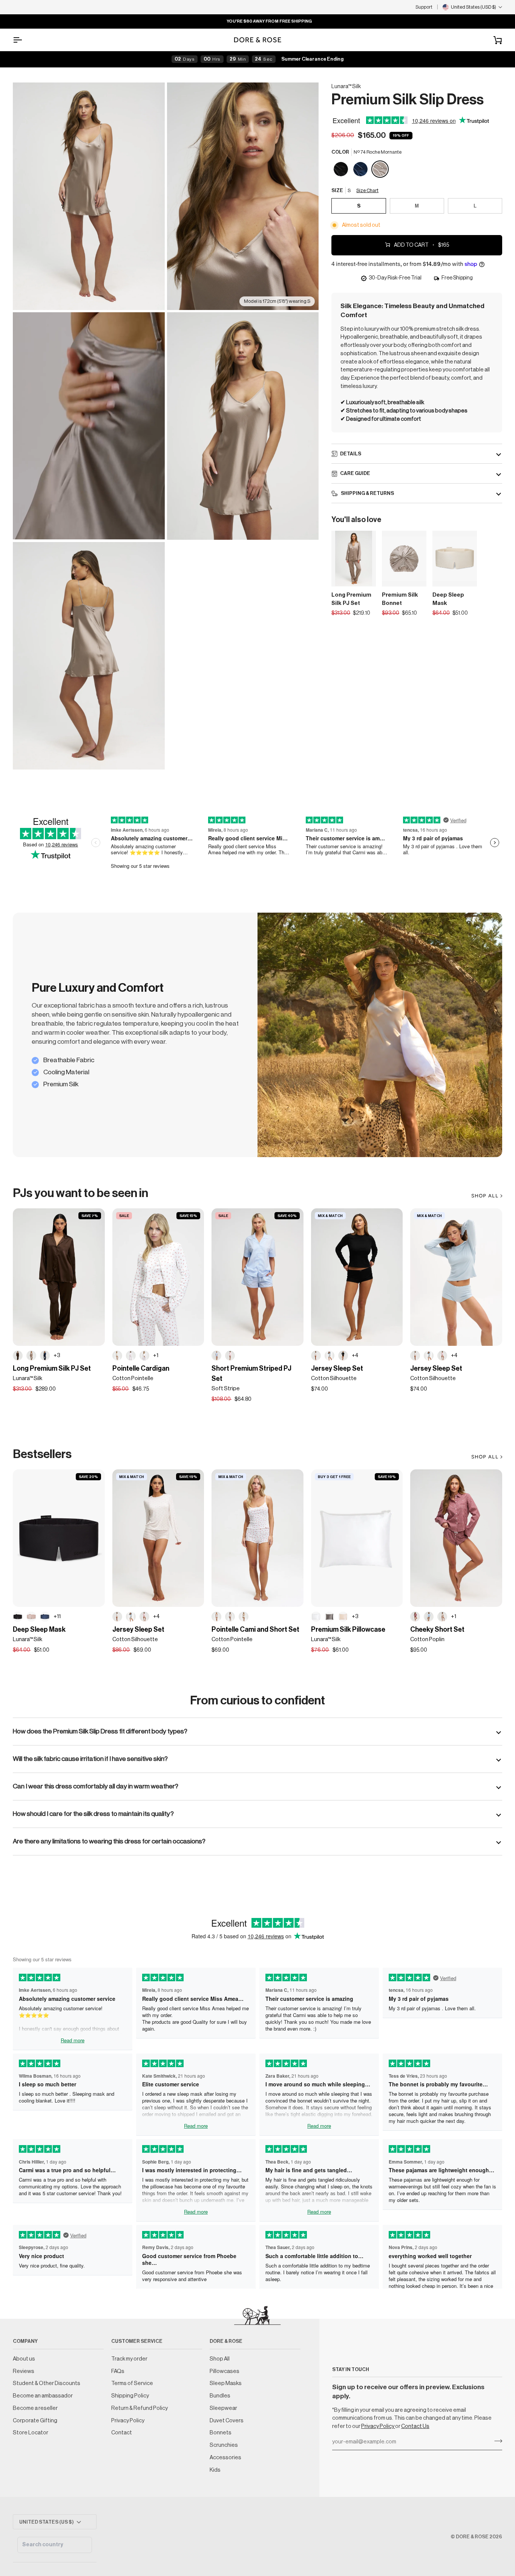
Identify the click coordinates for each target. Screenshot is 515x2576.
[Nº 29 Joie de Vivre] (343, 1617)
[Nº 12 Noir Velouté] (343, 1356)
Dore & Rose (472, 2537)
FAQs (118, 2371)
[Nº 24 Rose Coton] (442, 1356)
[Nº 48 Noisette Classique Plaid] (442, 1617)
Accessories (225, 2458)
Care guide (355, 473)
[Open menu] (24, 40)
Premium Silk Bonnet (400, 599)
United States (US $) (47, 2522)
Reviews (24, 2371)
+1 (156, 1355)
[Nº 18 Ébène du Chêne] (341, 169)
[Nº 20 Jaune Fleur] (117, 1356)
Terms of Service (132, 2383)
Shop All (485, 1196)
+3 (57, 1355)
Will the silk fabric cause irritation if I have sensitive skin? (90, 1759)
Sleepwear (223, 2408)
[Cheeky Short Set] (456, 1538)
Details (351, 453)
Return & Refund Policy (139, 2408)
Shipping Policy (130, 2396)
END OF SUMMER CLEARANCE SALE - (99, 21)
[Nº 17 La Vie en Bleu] (216, 1356)
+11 (57, 1616)
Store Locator (31, 2433)
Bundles (220, 2396)
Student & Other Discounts (47, 2383)
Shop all (485, 1457)
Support (424, 7)
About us (24, 2359)
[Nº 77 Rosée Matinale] (230, 1356)
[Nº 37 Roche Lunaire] (330, 1617)
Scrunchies (224, 2445)
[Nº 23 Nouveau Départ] (316, 1617)
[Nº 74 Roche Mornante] (380, 169)
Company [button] (25, 2341)
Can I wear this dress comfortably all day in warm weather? (96, 1786)
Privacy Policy (378, 2426)
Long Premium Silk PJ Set (351, 599)
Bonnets (221, 2433)
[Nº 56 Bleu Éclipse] (361, 169)
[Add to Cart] (416, 579)
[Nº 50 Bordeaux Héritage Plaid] (415, 1617)
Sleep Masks (226, 2383)
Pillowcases (225, 2371)
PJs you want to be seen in (80, 1193)
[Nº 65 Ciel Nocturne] (45, 1617)
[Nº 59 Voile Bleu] (330, 1356)
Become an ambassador (43, 2396)
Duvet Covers (227, 2421)
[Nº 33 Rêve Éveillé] (31, 1617)
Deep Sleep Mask (448, 599)
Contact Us (415, 2426)
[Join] (496, 2441)
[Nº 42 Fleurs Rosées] (131, 1356)
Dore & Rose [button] (226, 2341)
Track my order (129, 2359)
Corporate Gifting (35, 2421)
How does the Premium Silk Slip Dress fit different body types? (100, 1731)
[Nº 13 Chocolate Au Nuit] (18, 1356)
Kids (215, 2470)
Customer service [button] (137, 2341)
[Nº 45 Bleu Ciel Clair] (429, 1617)
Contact (122, 2433)
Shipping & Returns (367, 493)
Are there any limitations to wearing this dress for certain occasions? (109, 1841)
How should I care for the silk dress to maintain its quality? (93, 1814)
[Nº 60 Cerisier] (144, 1356)
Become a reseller (35, 2408)
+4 (355, 1355)
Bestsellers (42, 1454)
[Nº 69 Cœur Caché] (316, 1356)
